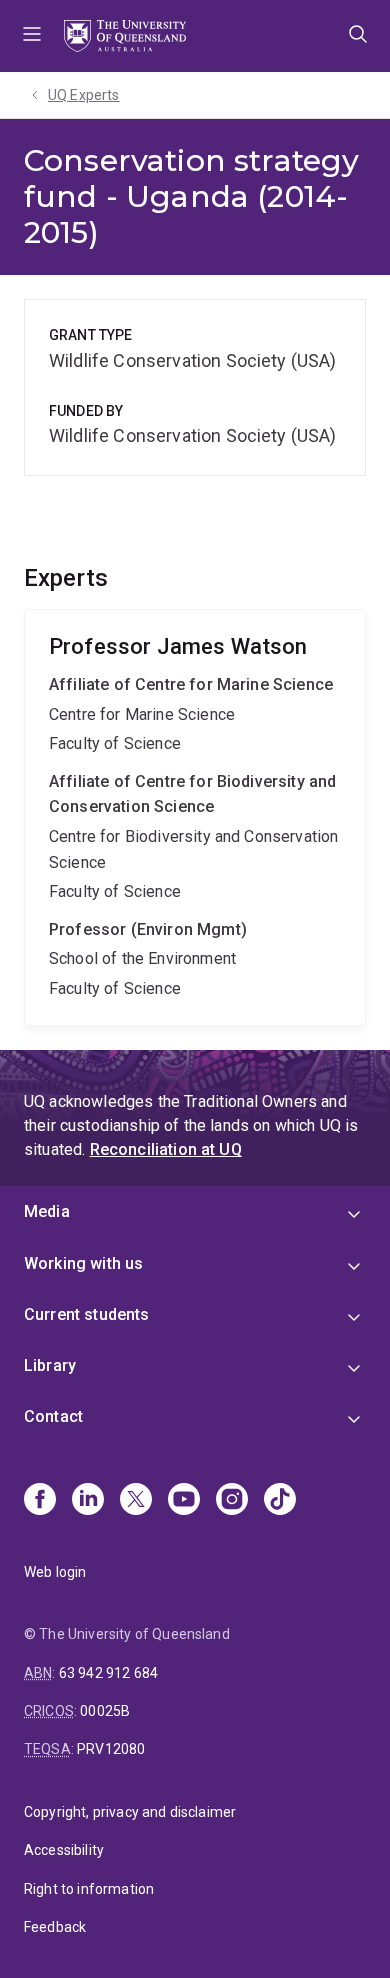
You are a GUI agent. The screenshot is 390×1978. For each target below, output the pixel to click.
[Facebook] (40, 1501)
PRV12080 (111, 1749)
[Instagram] (232, 1501)
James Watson (195, 818)
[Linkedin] (88, 1501)
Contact (53, 1416)
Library (50, 1365)
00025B (105, 1711)
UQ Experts (84, 95)
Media (47, 1211)
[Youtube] (184, 1501)
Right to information (89, 1889)
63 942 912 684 (108, 1673)
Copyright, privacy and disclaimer (130, 1812)
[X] (136, 1501)
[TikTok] (280, 1501)
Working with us (83, 1263)
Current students (87, 1314)
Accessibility (64, 1850)
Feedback (55, 1927)
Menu (32, 36)
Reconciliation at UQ (166, 1149)
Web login (55, 1572)
